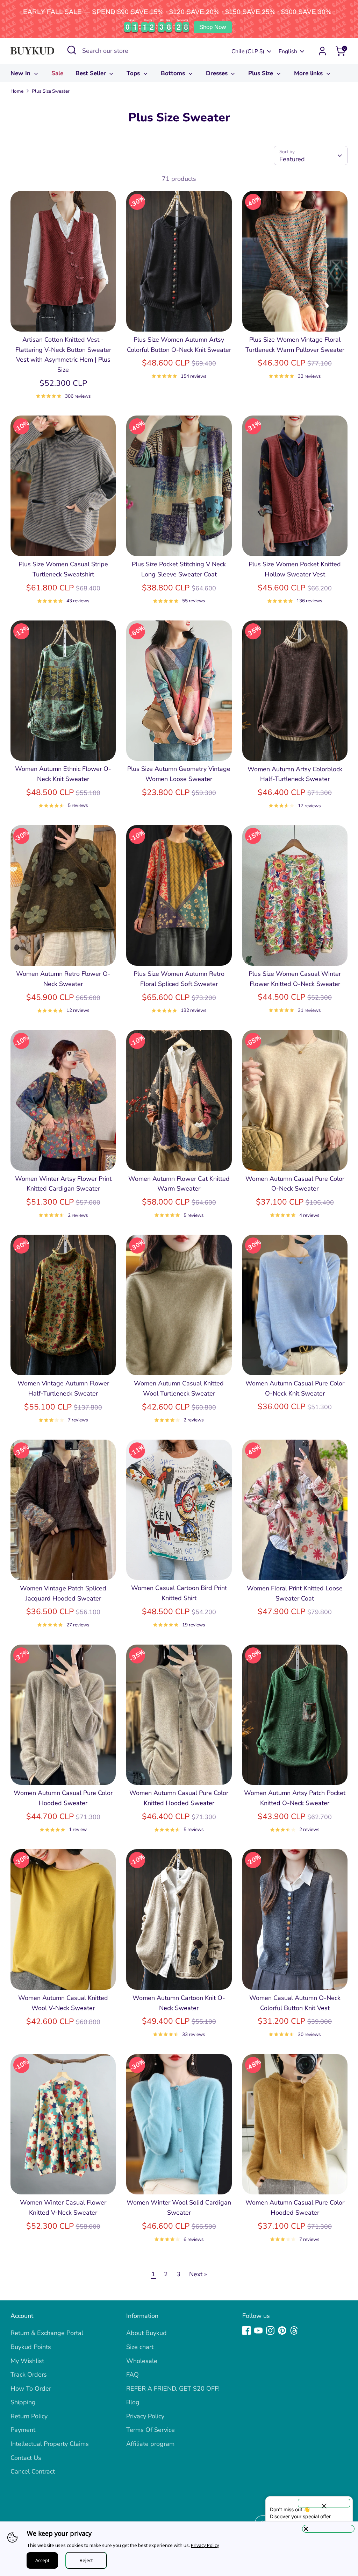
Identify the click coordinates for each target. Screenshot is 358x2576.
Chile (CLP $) (248, 51)
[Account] (322, 51)
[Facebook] (246, 2330)
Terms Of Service (151, 2430)
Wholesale (142, 2361)
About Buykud (146, 2333)
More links (309, 73)
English (288, 51)
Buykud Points (31, 2347)
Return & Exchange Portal (47, 2333)
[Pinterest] (282, 2330)
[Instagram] (270, 2330)
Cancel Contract (33, 2471)
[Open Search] (72, 50)
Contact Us (26, 2458)
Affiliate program (150, 2444)
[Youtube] (258, 2330)
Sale (57, 73)
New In (21, 73)
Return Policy (29, 2416)
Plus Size (262, 73)
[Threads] (294, 2330)
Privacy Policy (145, 2416)
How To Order (31, 2389)
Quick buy (64, 319)
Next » (198, 2274)
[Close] (328, 2529)
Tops (134, 73)
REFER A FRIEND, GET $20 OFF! (173, 2389)
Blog (133, 2402)
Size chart (140, 2347)
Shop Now (213, 27)
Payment (23, 2430)
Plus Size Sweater (51, 91)
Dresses (218, 73)
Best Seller (92, 73)
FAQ (133, 2375)
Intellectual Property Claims (50, 2444)
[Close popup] (324, 2503)
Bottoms (174, 73)
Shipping (23, 2402)
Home (17, 91)
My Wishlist (27, 2361)
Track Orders (29, 2375)
